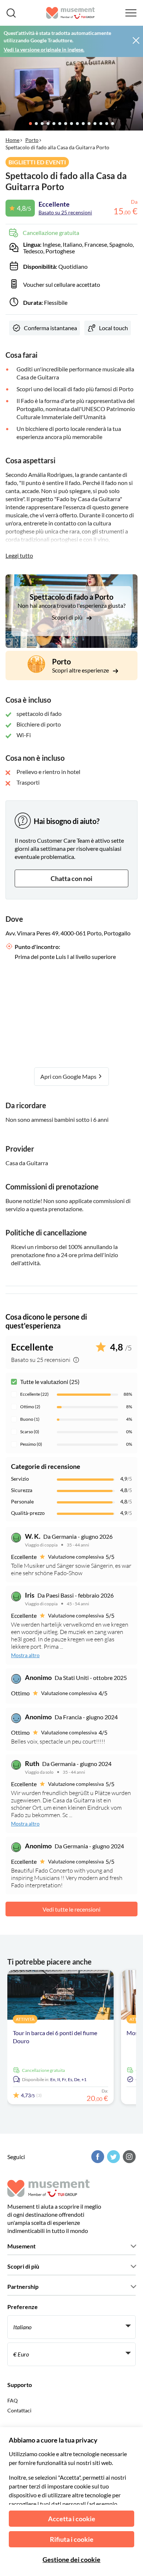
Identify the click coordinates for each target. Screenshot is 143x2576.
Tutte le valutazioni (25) (50, 1382)
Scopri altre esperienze (81, 670)
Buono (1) (30, 1419)
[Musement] (71, 13)
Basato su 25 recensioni (65, 212)
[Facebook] (97, 2157)
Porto (32, 140)
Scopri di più (68, 617)
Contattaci (19, 2410)
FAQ (12, 2400)
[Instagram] (128, 2157)
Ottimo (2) (30, 1407)
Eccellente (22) (34, 1394)
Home (12, 140)
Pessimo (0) (31, 1444)
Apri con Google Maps (69, 1076)
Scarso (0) (30, 1432)
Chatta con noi (71, 878)
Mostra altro (25, 1655)
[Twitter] (113, 2157)
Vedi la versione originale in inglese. (44, 49)
